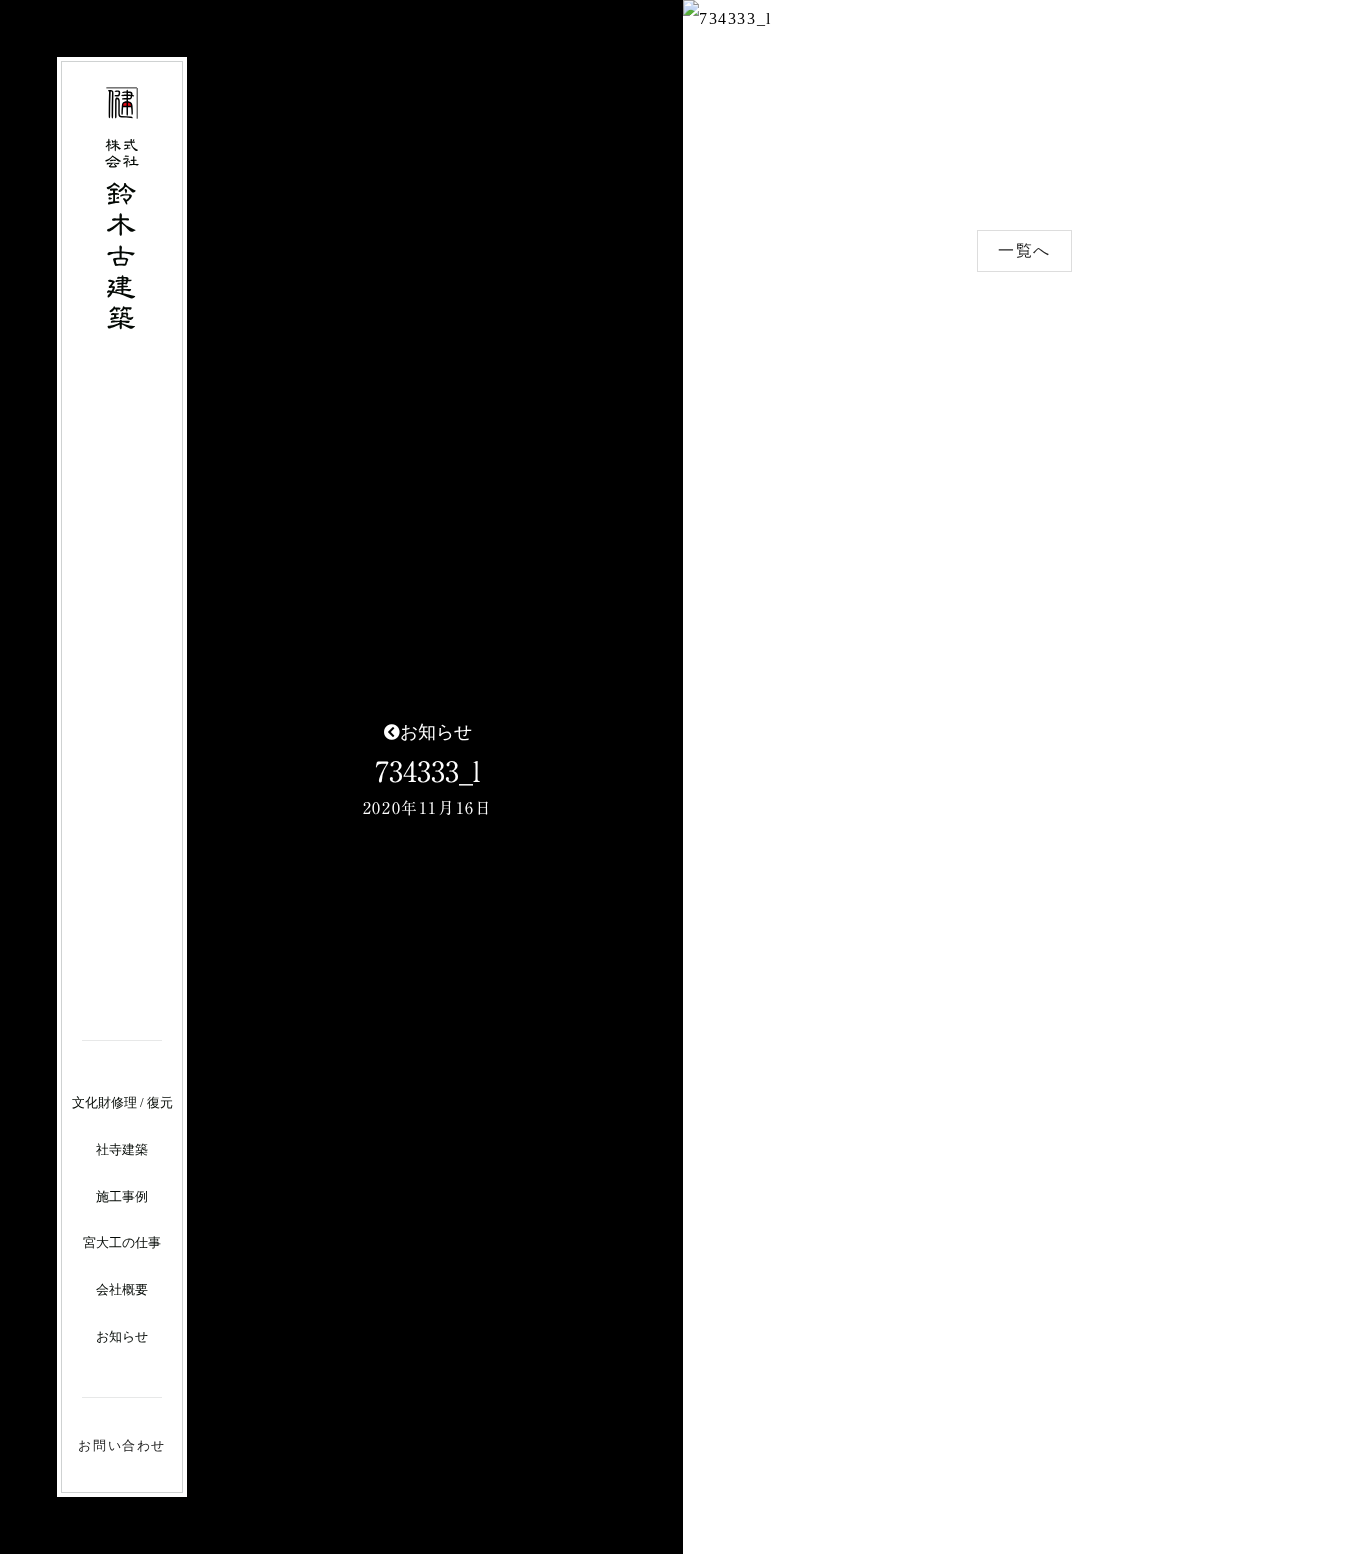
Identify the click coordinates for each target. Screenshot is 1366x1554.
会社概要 (122, 1289)
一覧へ (1024, 250)
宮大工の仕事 (122, 1242)
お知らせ (122, 1336)
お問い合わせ (122, 1445)
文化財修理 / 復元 (122, 1102)
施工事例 (122, 1196)
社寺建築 (122, 1149)
